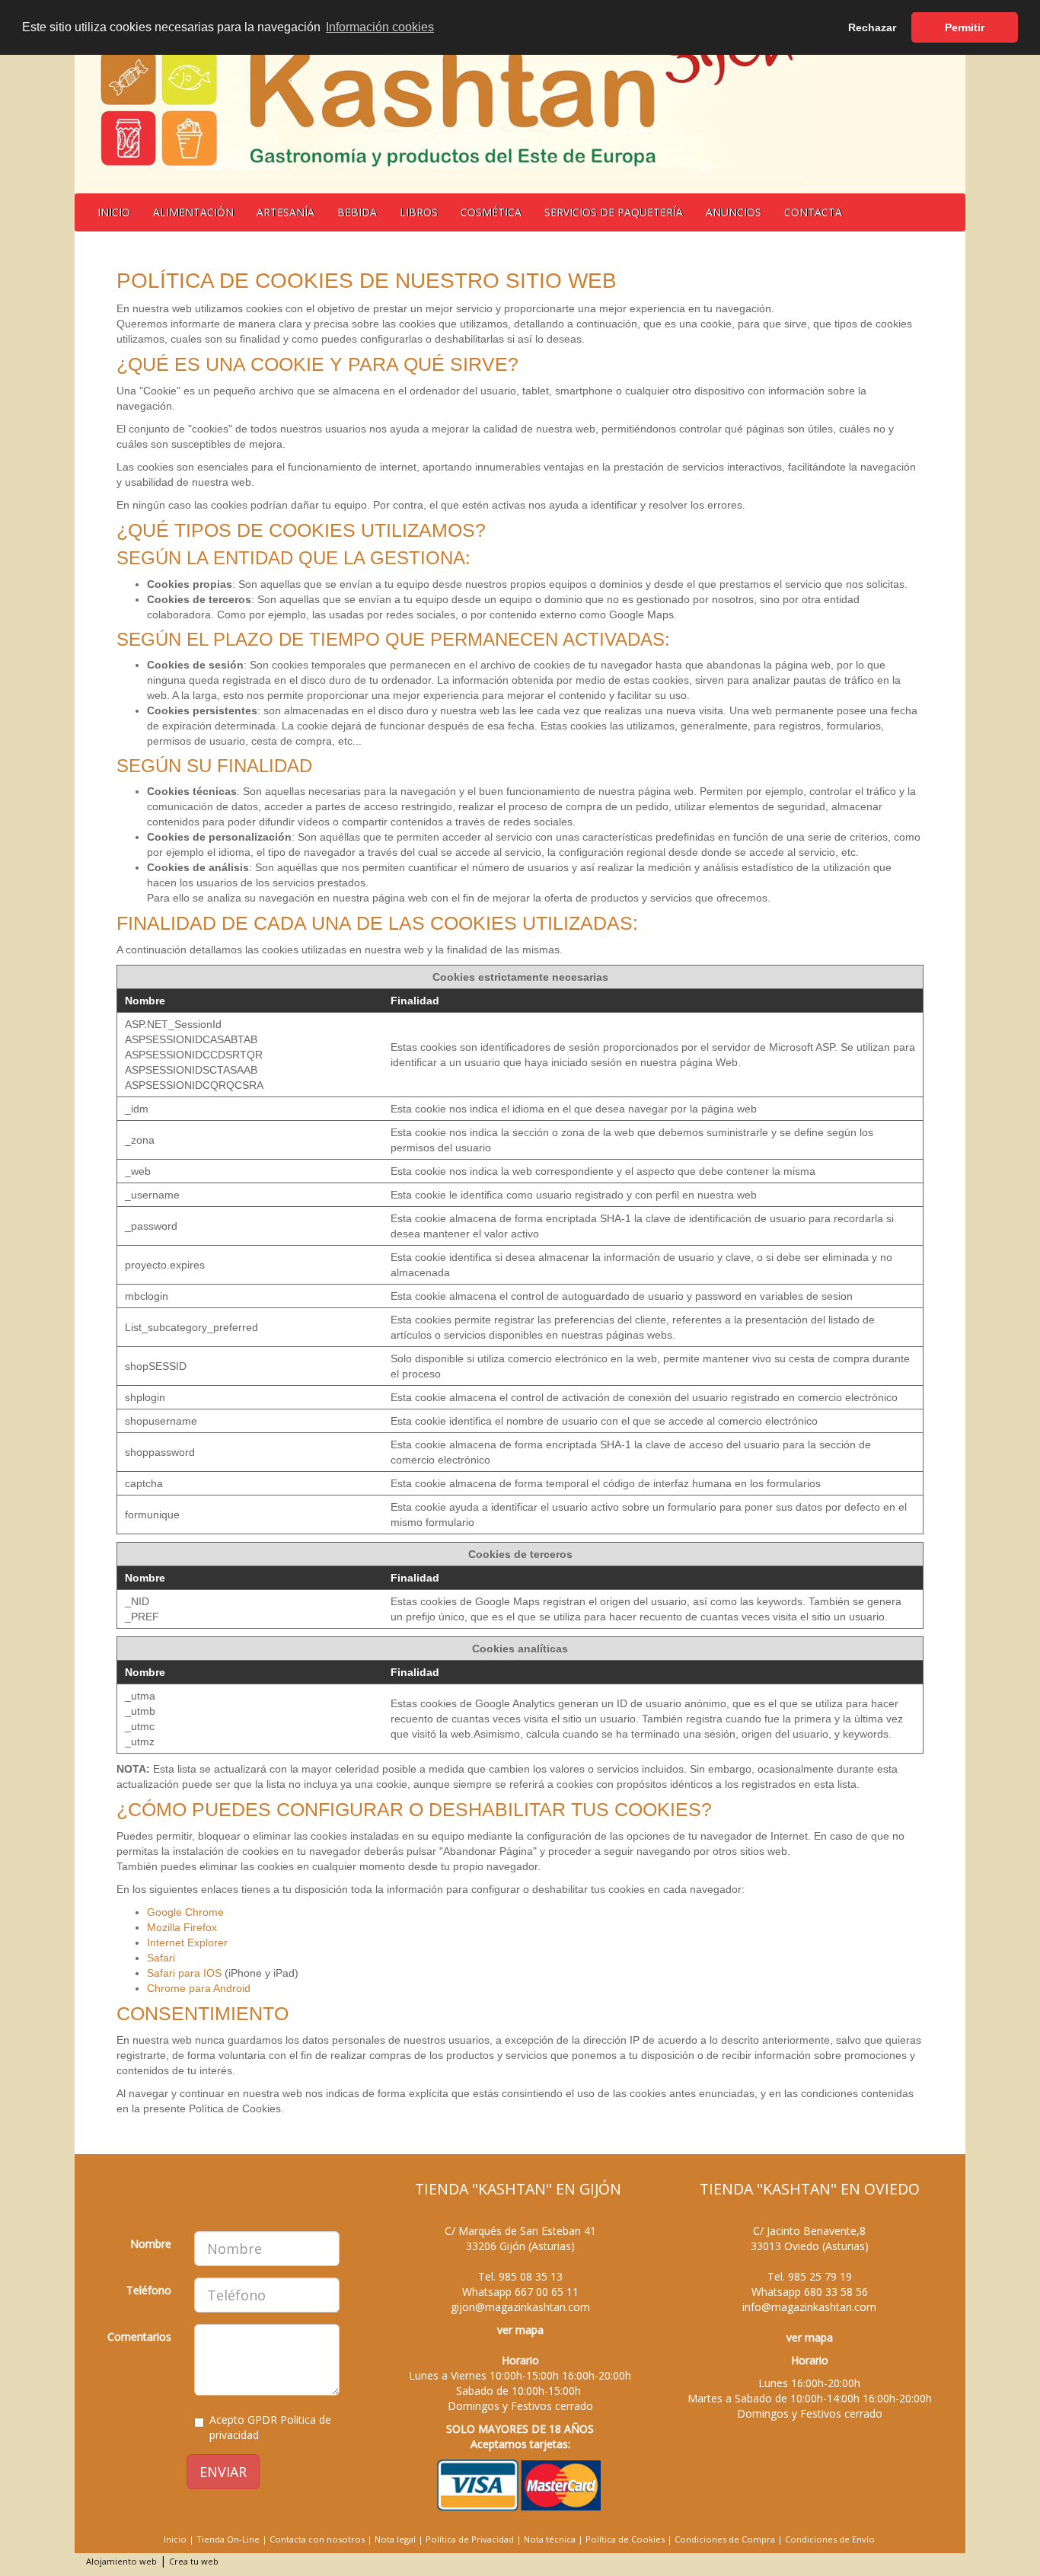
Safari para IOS (184, 1973)
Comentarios (139, 2337)
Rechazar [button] (872, 27)
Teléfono (149, 2290)
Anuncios (734, 212)
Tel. (520, 2276)
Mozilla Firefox (182, 1927)
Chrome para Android (199, 1988)
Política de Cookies (625, 2539)
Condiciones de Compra (725, 2539)
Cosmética (491, 212)
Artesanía (286, 212)
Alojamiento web (121, 2561)
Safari (161, 1958)
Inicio (114, 212)
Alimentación (193, 212)
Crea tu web (194, 2561)
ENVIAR (223, 2472)
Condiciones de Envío (830, 2539)
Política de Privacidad (470, 2539)
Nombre (151, 2244)
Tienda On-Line (228, 2539)
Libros (419, 212)
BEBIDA (357, 212)
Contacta (813, 212)
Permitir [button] (965, 27)
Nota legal (395, 2539)
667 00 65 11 (547, 2292)
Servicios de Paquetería (614, 212)
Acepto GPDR (270, 2427)
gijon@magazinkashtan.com (520, 2307)
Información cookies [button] (380, 27)
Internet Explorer (187, 1942)
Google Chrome (185, 1912)
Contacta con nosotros (317, 2539)
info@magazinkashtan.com (809, 2307)
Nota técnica (550, 2539)
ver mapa (520, 2330)
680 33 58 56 (836, 2292)
